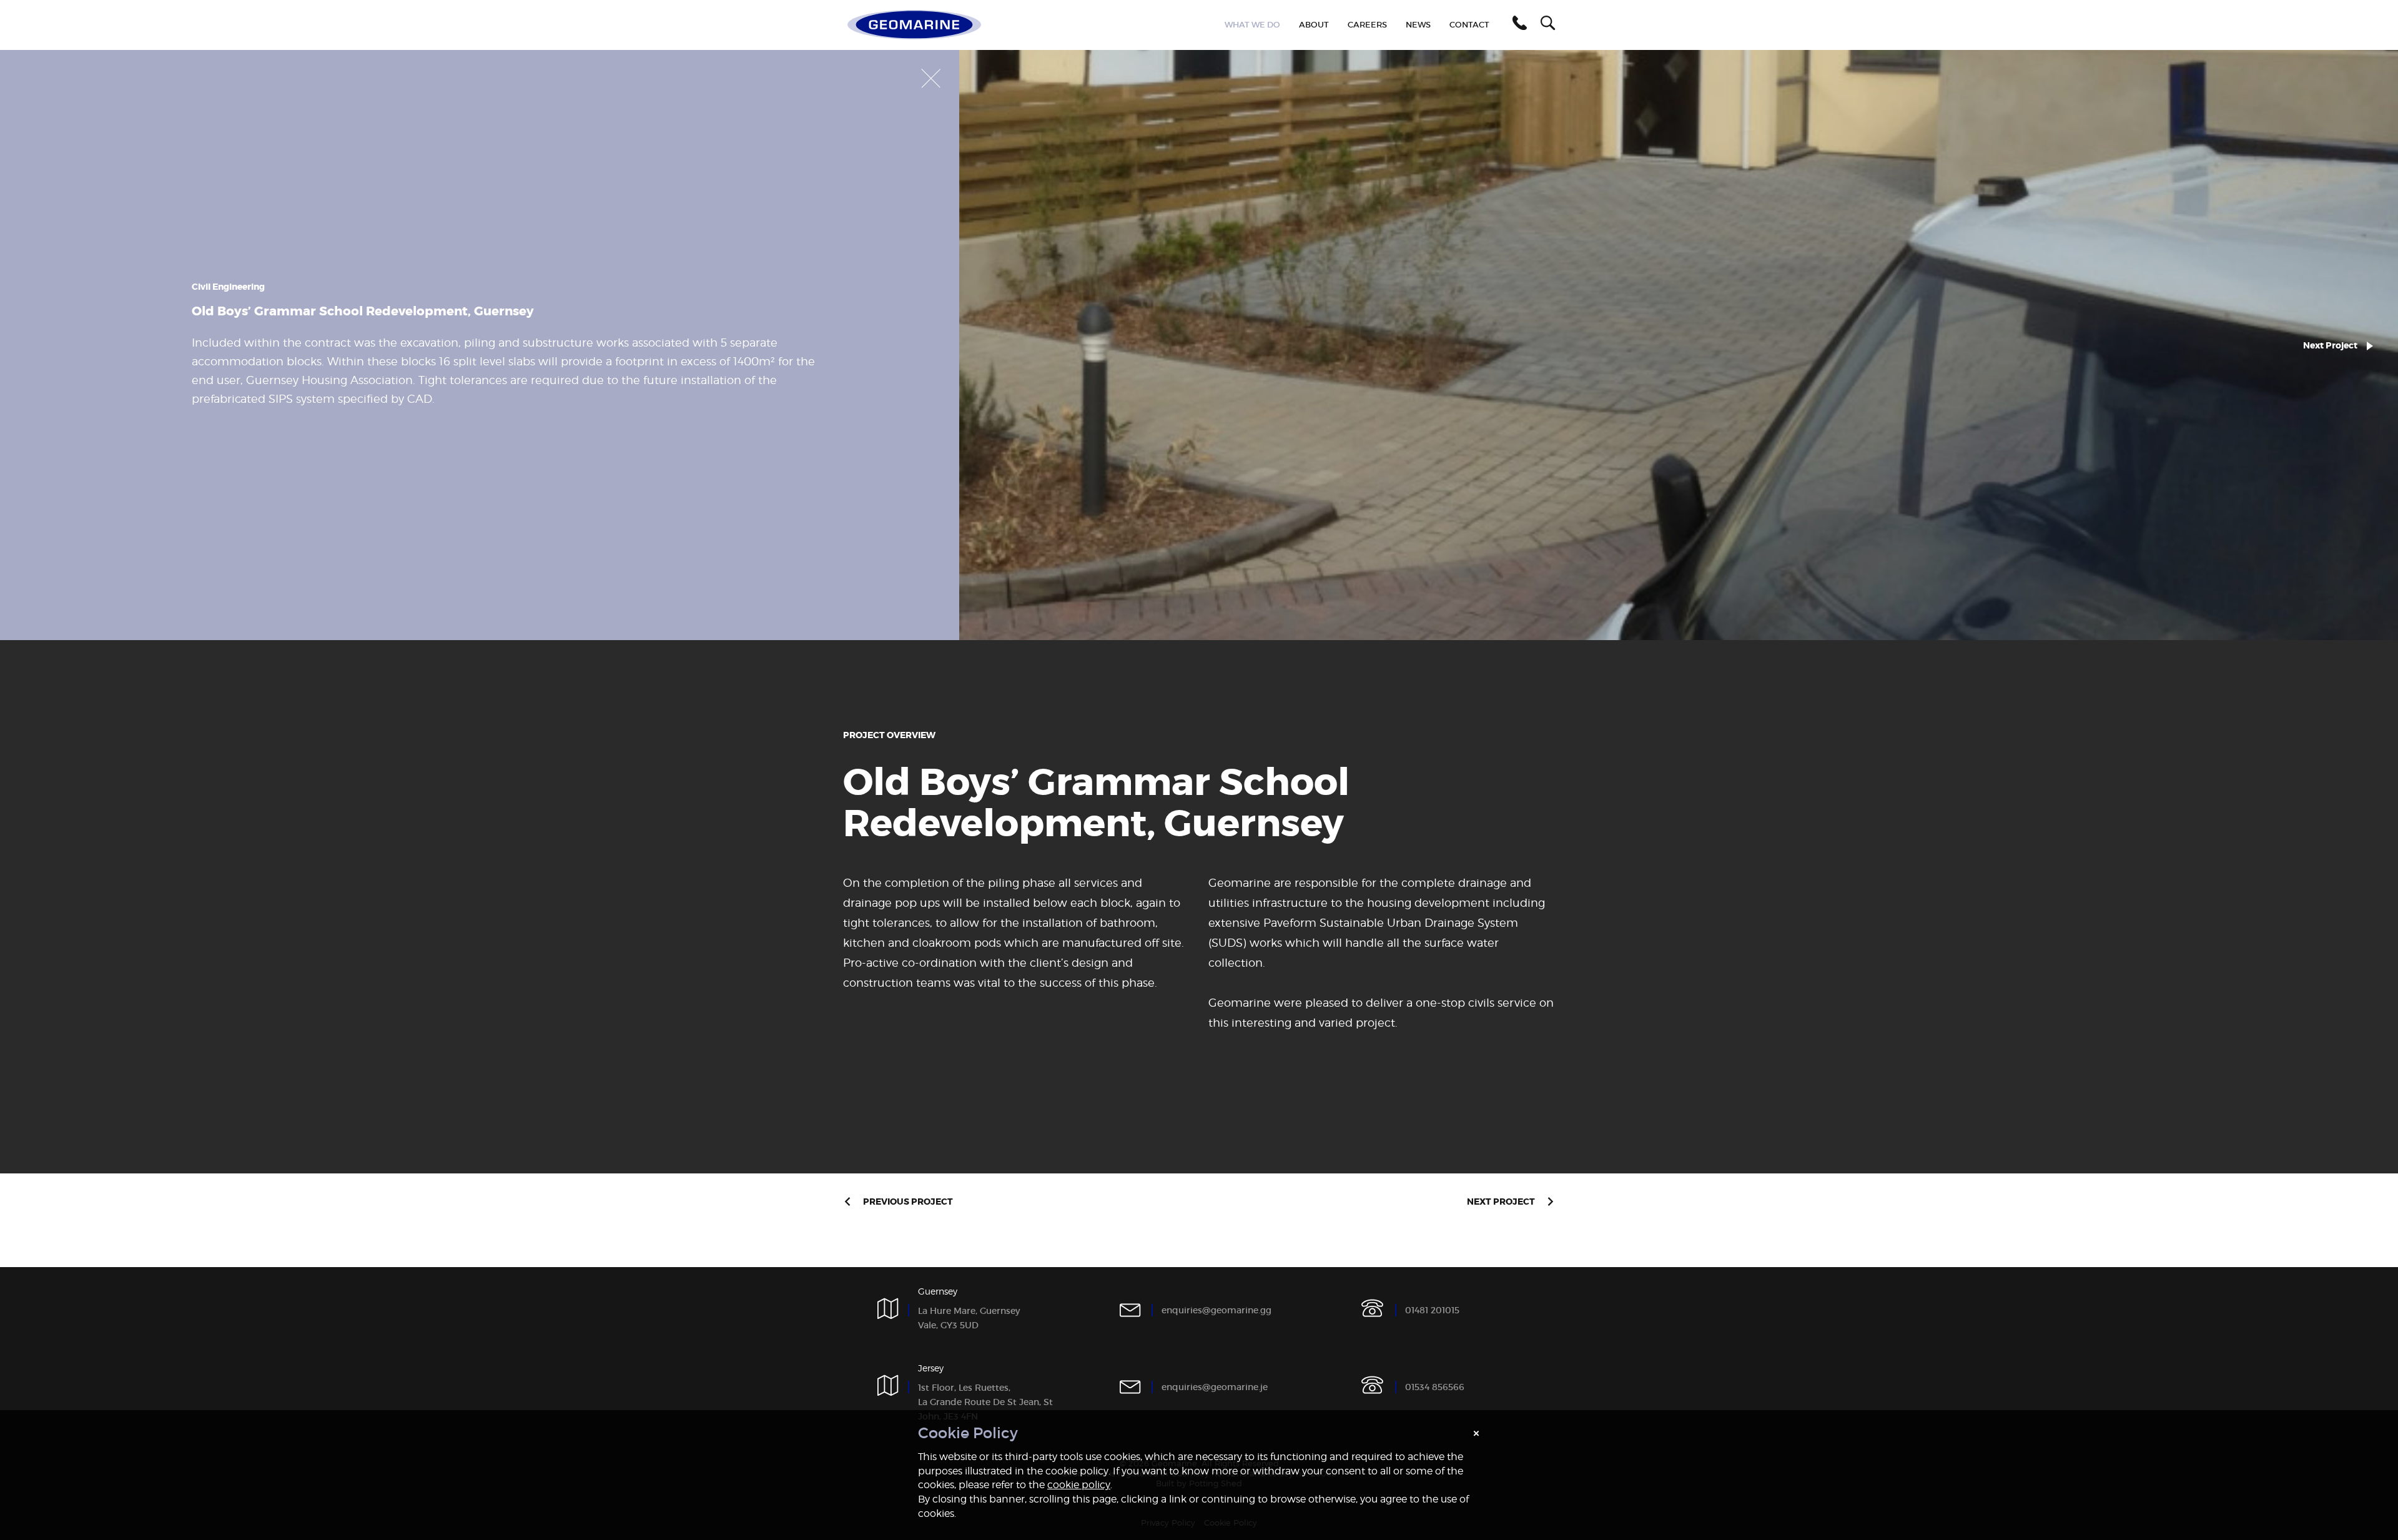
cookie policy (1079, 1485)
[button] (1517, 25)
